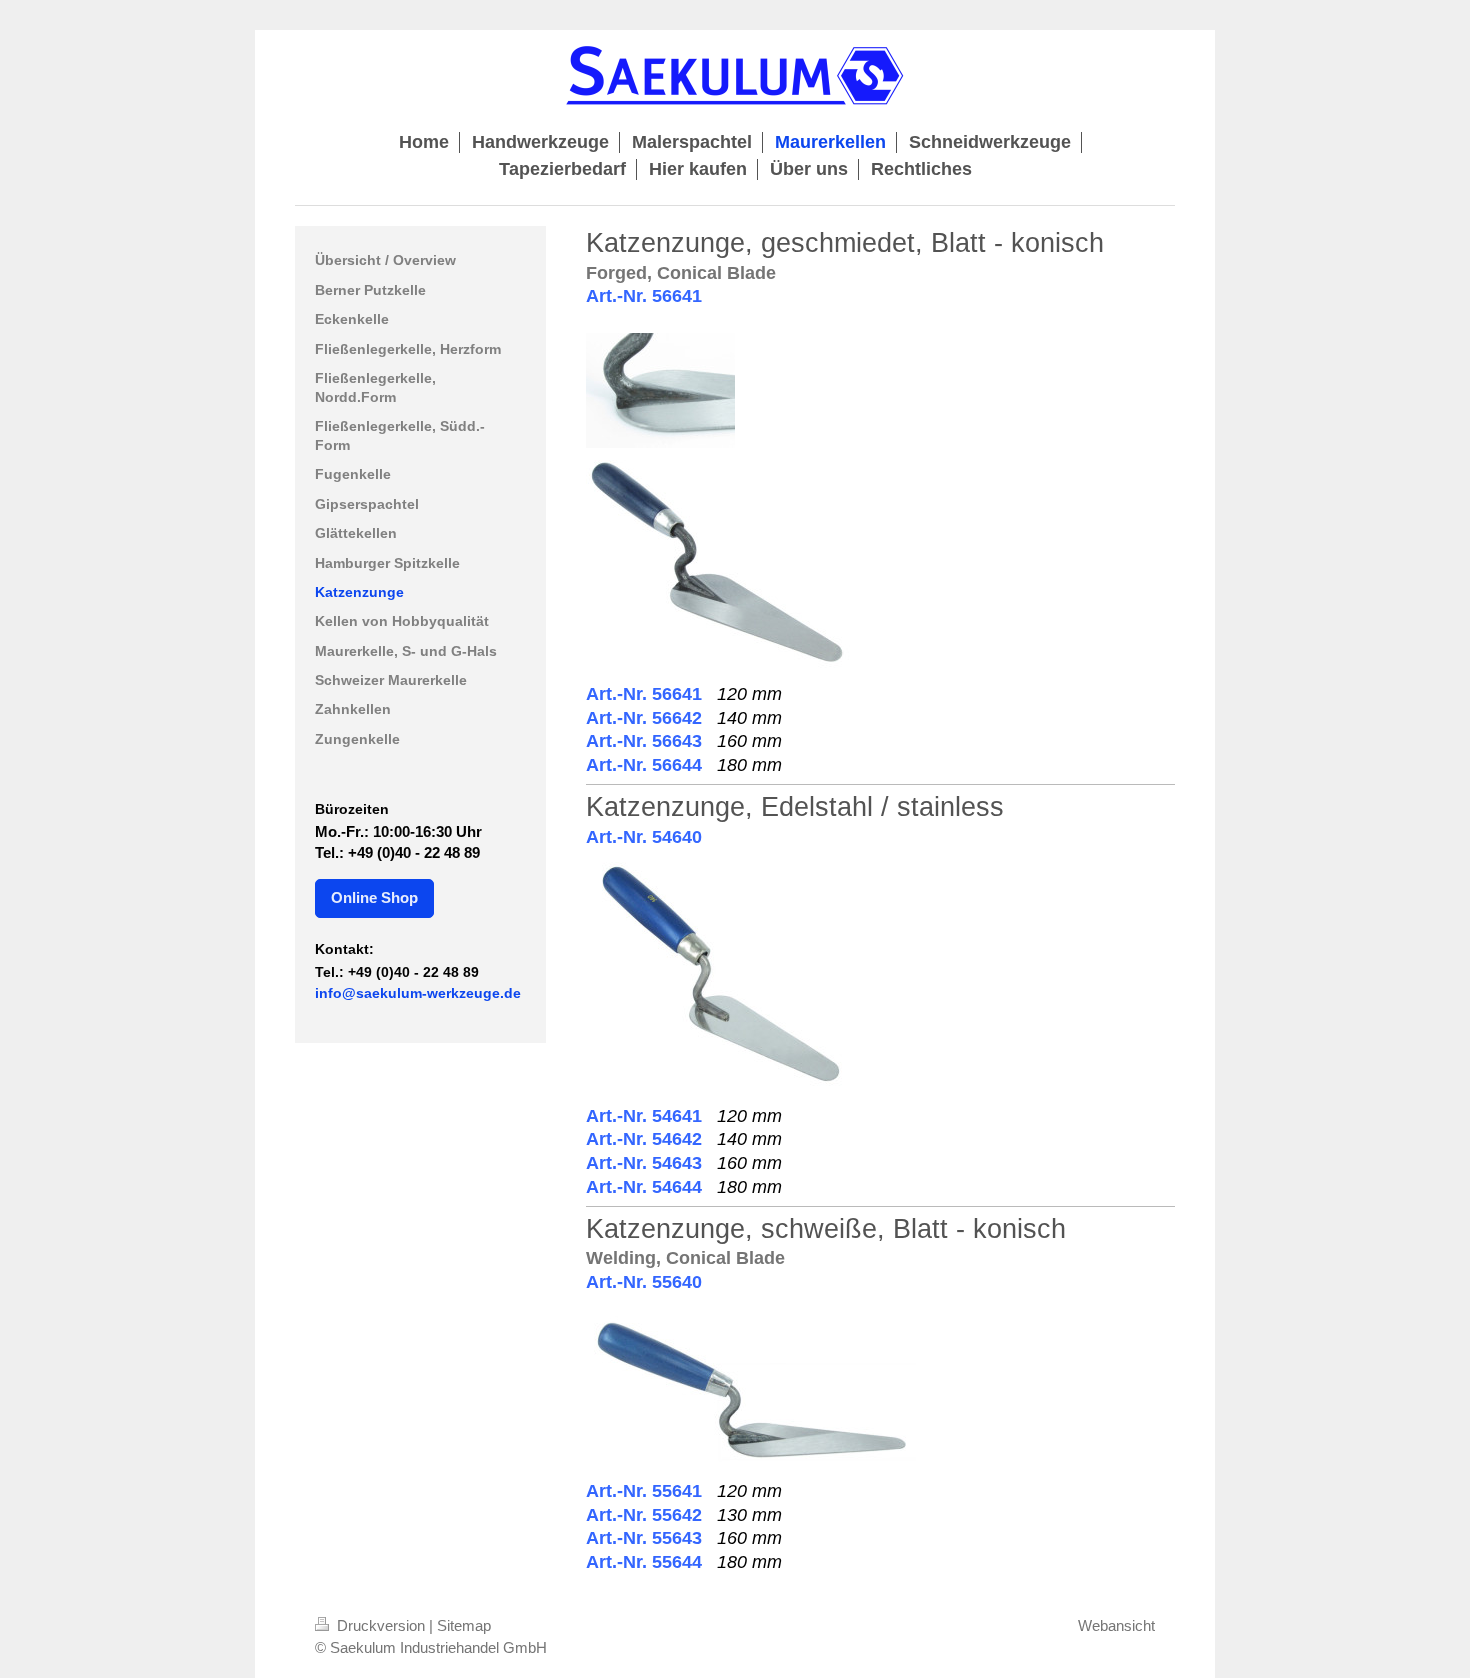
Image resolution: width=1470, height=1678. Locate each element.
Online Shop (374, 897)
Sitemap (464, 1625)
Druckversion (381, 1625)
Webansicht (1116, 1625)
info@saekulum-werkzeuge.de (418, 993)
